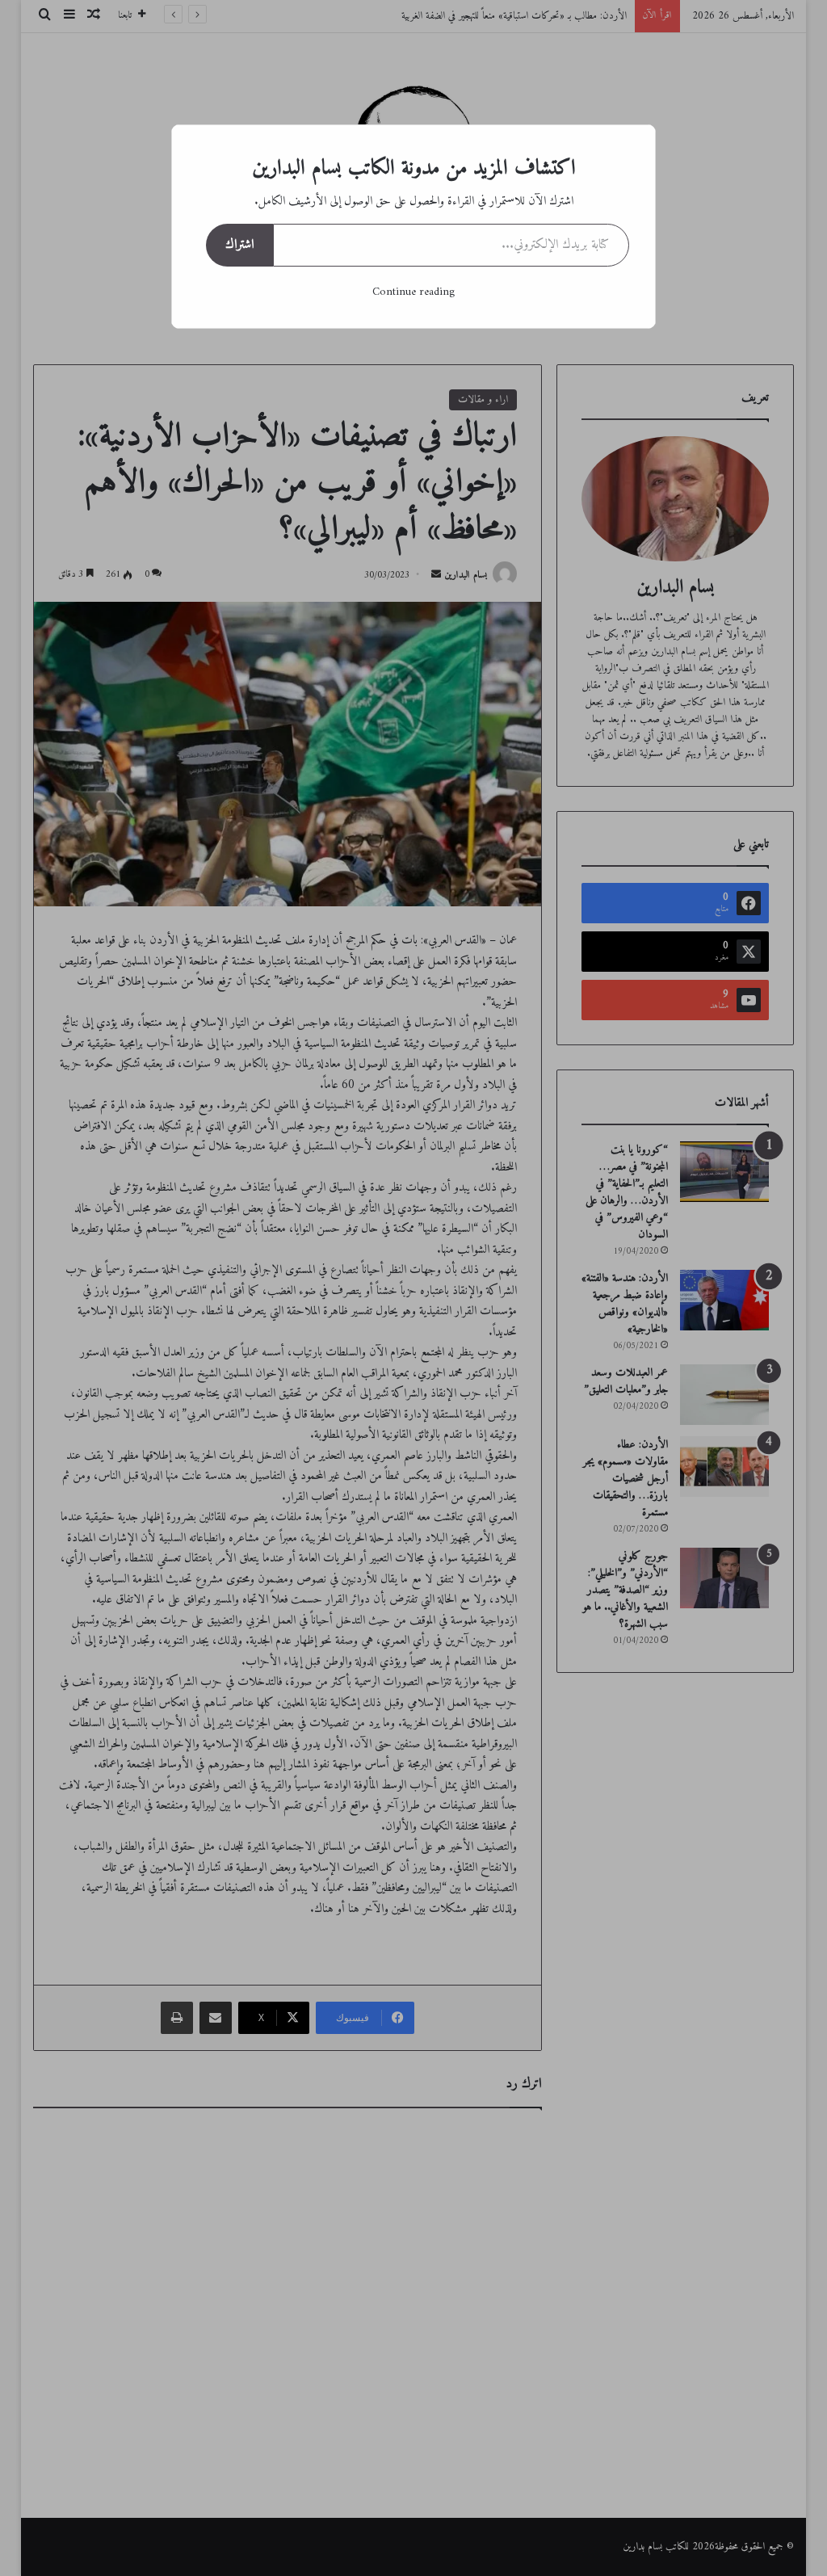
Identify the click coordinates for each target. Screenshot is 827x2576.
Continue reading (413, 292)
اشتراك (239, 245)
